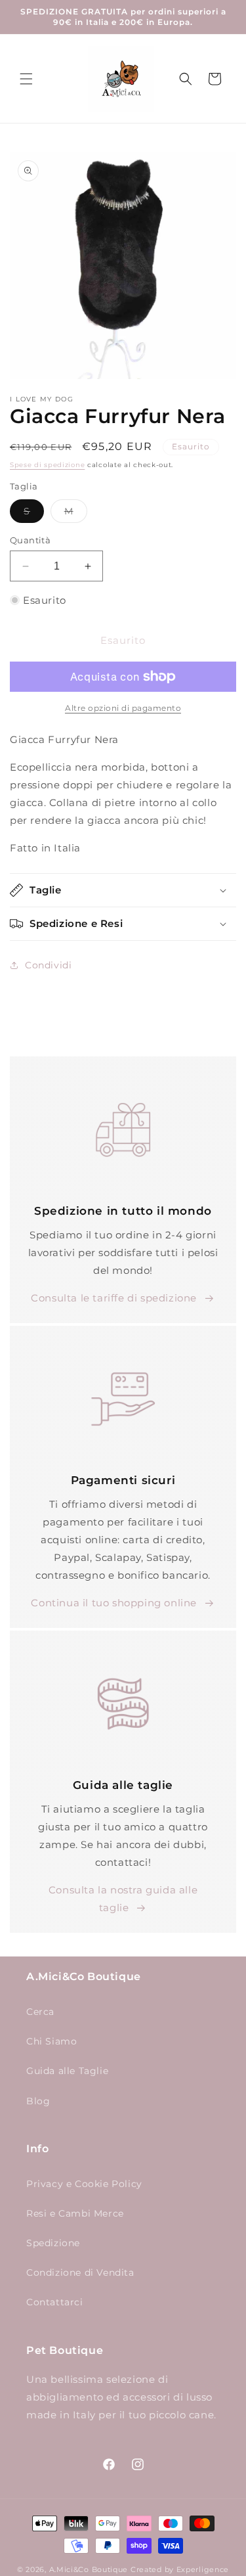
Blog (38, 2101)
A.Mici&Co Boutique (89, 2569)
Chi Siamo (51, 2041)
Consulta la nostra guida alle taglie (123, 1899)
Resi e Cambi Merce (75, 2213)
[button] (26, 79)
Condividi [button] (48, 965)
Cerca (40, 2012)
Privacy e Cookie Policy (84, 2184)
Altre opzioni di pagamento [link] (123, 708)
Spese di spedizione (47, 465)
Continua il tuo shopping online (114, 1603)
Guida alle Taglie (67, 2071)
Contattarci (55, 2302)
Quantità (30, 540)
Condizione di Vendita (80, 2272)
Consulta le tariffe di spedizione (114, 1298)
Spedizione (53, 2243)
